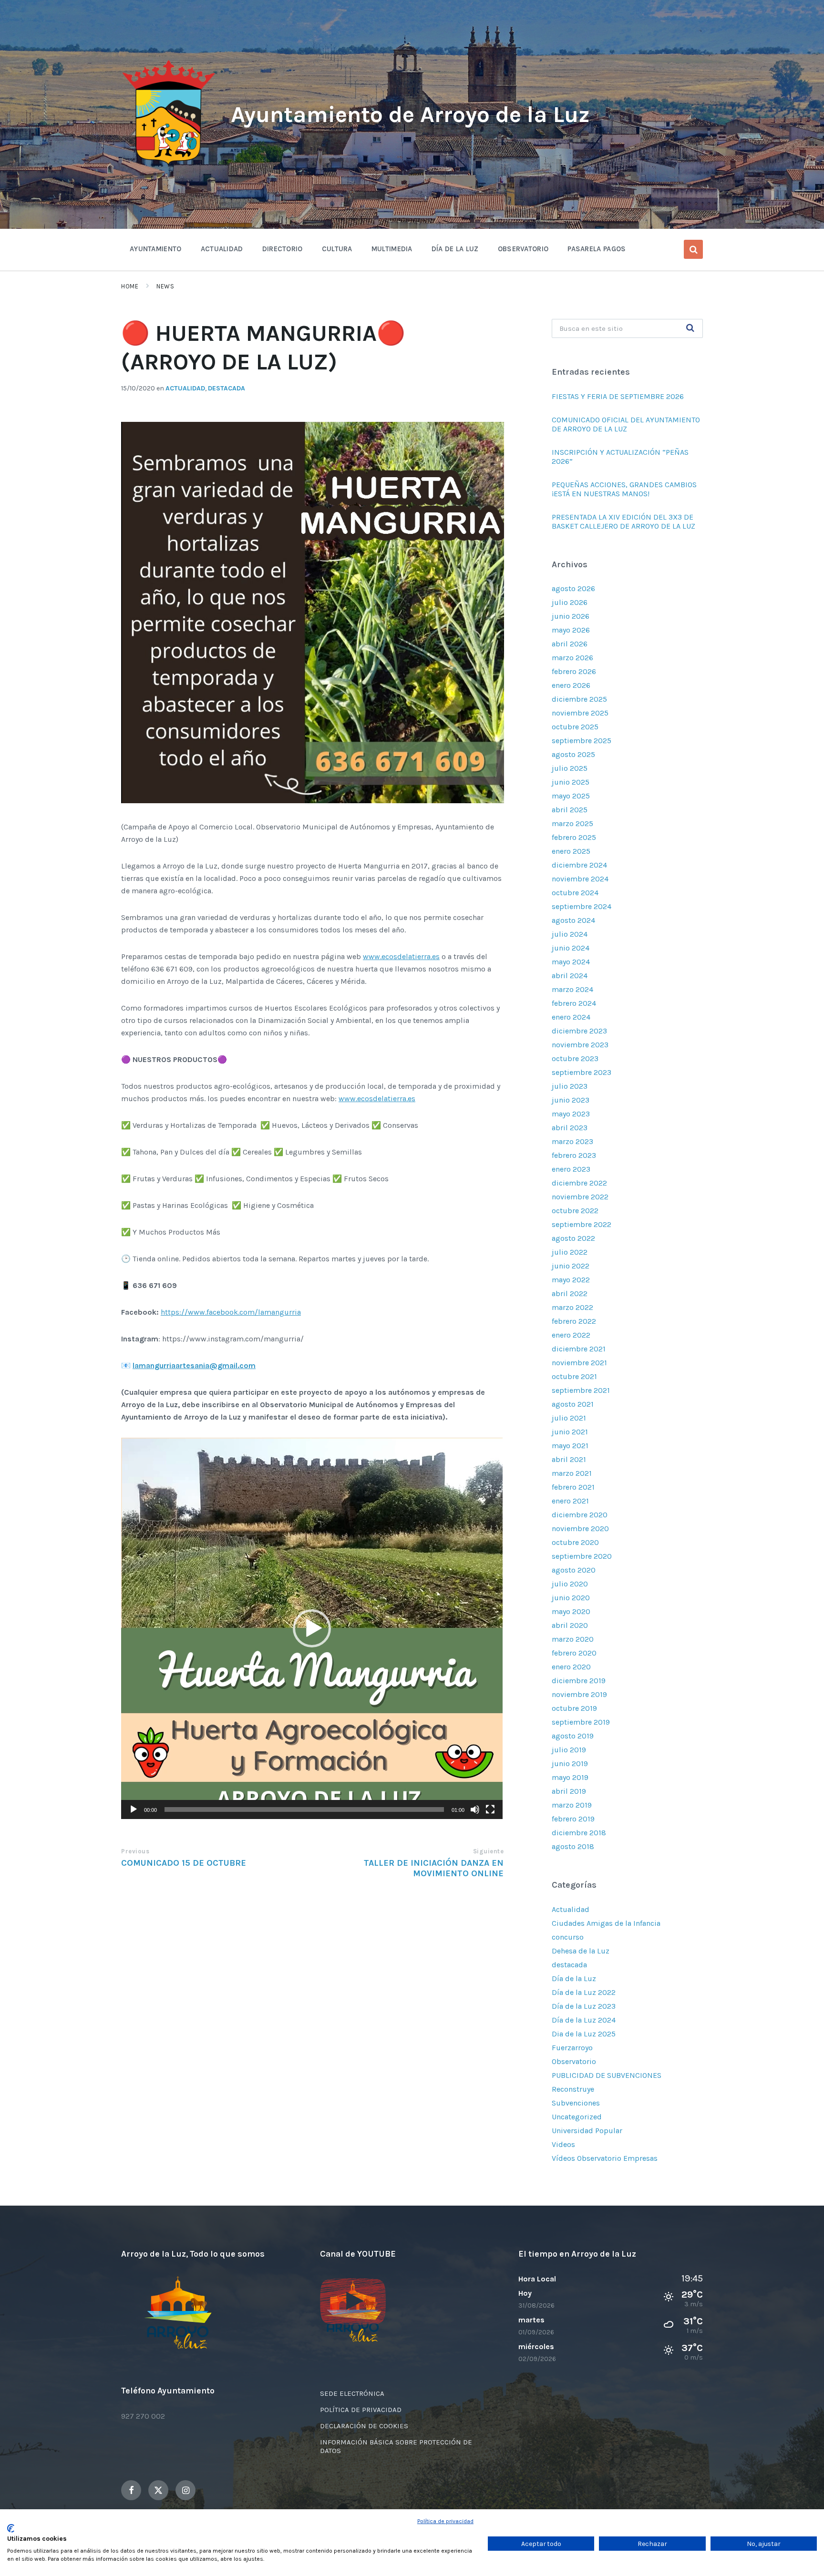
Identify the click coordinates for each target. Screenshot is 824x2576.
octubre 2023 (575, 1058)
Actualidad (185, 388)
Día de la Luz (574, 1978)
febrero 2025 (574, 837)
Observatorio (574, 2061)
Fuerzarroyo (572, 2048)
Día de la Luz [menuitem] (455, 249)
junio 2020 (571, 1598)
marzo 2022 (572, 1307)
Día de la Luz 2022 (584, 1992)
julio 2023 (570, 1086)
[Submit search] (690, 328)
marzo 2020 (573, 1639)
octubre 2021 (574, 1376)
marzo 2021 (572, 1473)
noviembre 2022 (580, 1197)
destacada (227, 388)
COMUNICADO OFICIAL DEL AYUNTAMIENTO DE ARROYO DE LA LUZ (626, 424)
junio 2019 (570, 1763)
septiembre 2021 (581, 1390)
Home (130, 286)
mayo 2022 (571, 1280)
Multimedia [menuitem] (392, 249)
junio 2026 (571, 616)
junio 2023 (571, 1100)
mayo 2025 (571, 796)
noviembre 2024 (580, 879)
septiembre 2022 (582, 1224)
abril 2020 (570, 1625)
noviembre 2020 (580, 1528)
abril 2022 (570, 1293)
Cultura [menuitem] (337, 249)
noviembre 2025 (580, 713)
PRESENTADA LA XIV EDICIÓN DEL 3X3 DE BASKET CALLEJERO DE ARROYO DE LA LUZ (623, 521)
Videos (563, 2144)
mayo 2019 (570, 1777)
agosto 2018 (573, 1846)
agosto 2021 (573, 1404)
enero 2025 (571, 851)
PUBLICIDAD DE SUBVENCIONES (607, 2075)
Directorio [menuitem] (283, 249)
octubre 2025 (575, 727)
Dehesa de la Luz (581, 1951)
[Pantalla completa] (490, 1809)
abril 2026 (570, 644)
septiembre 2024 (582, 906)
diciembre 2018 (579, 1833)
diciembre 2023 (579, 1031)
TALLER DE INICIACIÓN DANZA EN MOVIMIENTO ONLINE (434, 1868)
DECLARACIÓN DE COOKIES (364, 2426)
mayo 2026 (571, 630)
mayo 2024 (571, 962)
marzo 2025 (572, 823)
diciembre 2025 (579, 699)
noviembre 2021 (579, 1363)
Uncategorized (577, 2117)
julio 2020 (570, 1584)
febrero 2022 (574, 1321)
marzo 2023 (572, 1141)
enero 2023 (571, 1169)
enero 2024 (571, 1017)
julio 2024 (570, 934)
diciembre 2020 (580, 1515)
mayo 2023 (571, 1114)
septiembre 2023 (582, 1072)
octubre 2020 (575, 1542)
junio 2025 (571, 782)
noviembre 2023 (580, 1045)
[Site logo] (169, 165)
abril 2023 (570, 1128)
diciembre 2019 (579, 1681)
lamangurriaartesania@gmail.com (194, 1365)
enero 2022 (571, 1335)
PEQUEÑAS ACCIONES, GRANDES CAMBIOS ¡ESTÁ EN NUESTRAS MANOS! (624, 489)
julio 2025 (570, 768)
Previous (135, 1851)
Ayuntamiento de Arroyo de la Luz (410, 114)
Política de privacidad (445, 2521)
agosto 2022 (573, 1238)
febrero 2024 (574, 1003)
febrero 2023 (574, 1155)
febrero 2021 (573, 1487)
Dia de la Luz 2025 (584, 2034)
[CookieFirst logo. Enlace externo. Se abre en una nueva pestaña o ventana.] (11, 2528)
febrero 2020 (574, 1653)
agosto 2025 (573, 754)
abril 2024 (570, 976)
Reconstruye (573, 2089)
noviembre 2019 (579, 1694)
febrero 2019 (573, 1819)
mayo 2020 (571, 1611)
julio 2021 (569, 1418)
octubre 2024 (575, 893)
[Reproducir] (134, 1809)
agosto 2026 (573, 588)
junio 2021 (570, 1432)
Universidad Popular (587, 2131)
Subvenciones (576, 2103)
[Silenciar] (475, 1809)
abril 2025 (570, 810)
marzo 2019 (572, 1805)
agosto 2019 (573, 1736)
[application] (312, 1628)
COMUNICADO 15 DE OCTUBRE (184, 1863)
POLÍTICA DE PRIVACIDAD (361, 2410)
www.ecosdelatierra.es (401, 956)
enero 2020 (571, 1667)
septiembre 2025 (582, 741)
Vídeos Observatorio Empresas (605, 2158)
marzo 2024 (572, 989)
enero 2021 (570, 1501)
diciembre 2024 (579, 865)
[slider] (304, 1809)
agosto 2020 (574, 1570)
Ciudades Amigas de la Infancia (606, 1923)
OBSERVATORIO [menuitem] (523, 249)
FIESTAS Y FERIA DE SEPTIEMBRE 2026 (619, 396)
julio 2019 (569, 1750)
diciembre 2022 (579, 1183)
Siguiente (489, 1851)
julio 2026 (570, 602)
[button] (312, 1628)
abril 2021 (569, 1459)
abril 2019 (569, 1791)
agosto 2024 (573, 920)
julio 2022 (570, 1252)
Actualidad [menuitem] (222, 249)
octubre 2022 (575, 1211)
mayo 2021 (570, 1446)
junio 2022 (571, 1266)
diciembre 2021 (579, 1349)
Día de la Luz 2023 (584, 2006)
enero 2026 (571, 685)
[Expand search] (693, 249)
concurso (568, 1937)
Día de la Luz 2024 (584, 2020)
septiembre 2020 (582, 1556)
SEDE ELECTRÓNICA (352, 2393)
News (165, 286)
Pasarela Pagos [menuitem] (597, 249)
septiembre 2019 (581, 1722)
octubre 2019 (574, 1708)
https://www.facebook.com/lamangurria (231, 1312)
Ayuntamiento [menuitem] (156, 249)
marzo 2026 (572, 658)
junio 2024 (571, 948)
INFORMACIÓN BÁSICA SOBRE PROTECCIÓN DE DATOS (396, 2446)
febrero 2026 (574, 671)
